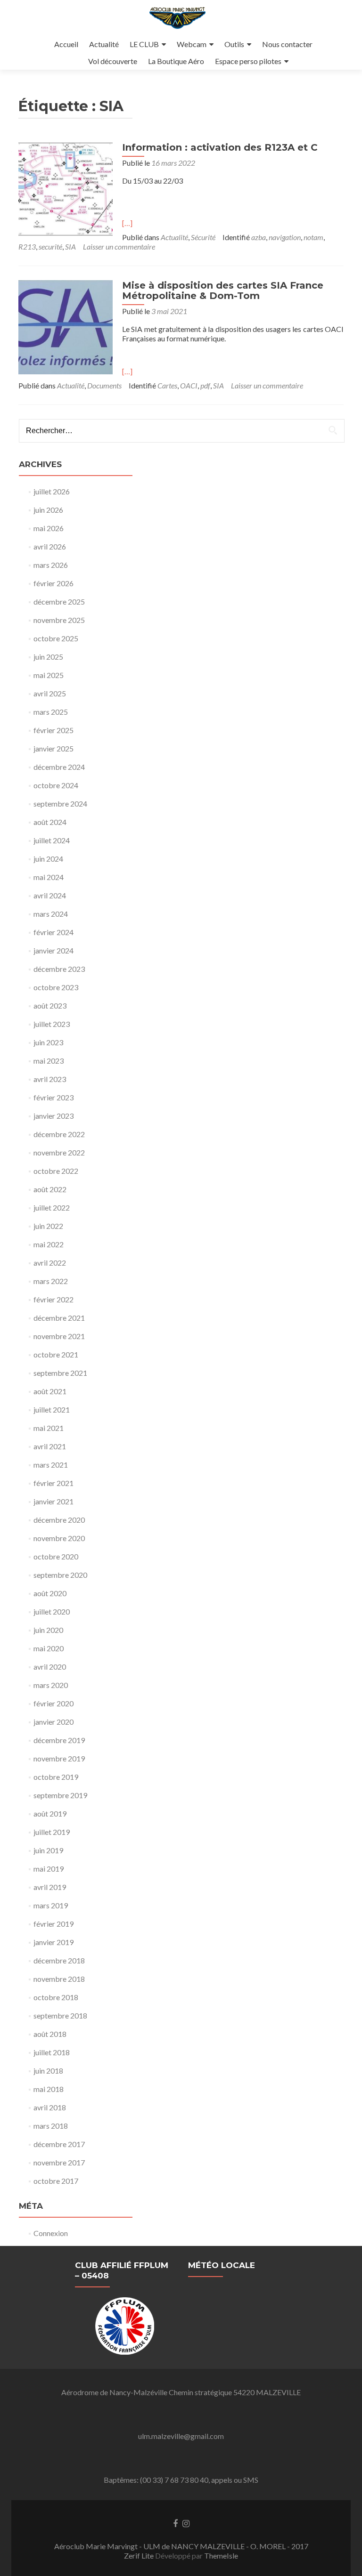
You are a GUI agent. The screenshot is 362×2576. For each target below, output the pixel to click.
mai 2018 (49, 2089)
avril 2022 (50, 1263)
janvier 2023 (53, 1116)
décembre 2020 (59, 1520)
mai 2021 (49, 1428)
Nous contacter (287, 44)
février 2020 (53, 1703)
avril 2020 (50, 1667)
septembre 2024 (60, 803)
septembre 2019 (60, 1795)
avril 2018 (50, 2107)
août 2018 (50, 2034)
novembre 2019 (59, 1758)
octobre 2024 (56, 785)
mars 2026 (51, 565)
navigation (285, 237)
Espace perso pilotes (248, 61)
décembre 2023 (59, 969)
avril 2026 (50, 546)
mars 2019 (51, 1905)
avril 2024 (50, 895)
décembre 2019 (59, 1740)
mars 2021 (51, 1465)
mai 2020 (49, 1648)
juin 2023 (48, 1042)
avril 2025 (50, 693)
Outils (234, 44)
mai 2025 (49, 675)
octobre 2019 (56, 1777)
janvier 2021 (53, 1501)
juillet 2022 (52, 1207)
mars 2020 (51, 1685)
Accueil (66, 44)
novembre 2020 (59, 1538)
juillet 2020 (52, 1611)
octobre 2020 (56, 1556)
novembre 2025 (59, 620)
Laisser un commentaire (119, 246)
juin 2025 (48, 657)
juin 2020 (48, 1630)
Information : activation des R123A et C (220, 147)
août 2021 (50, 1391)
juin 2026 (48, 510)
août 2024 (50, 822)
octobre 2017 (56, 2181)
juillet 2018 (52, 2052)
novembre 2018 (59, 1979)
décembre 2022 (59, 1134)
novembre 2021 (59, 1336)
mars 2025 (51, 712)
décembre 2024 (59, 767)
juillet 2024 (52, 840)
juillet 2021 (52, 1409)
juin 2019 (48, 1850)
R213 (27, 246)
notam (313, 237)
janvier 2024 (53, 950)
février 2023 (53, 1097)
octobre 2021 (56, 1354)
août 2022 (50, 1189)
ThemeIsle (221, 2556)
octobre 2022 (56, 1171)
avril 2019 (50, 1887)
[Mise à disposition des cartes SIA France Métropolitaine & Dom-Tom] (66, 326)
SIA (70, 246)
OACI (189, 385)
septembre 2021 (60, 1373)
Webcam (192, 44)
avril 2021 (50, 1446)
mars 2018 (51, 2126)
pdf (205, 385)
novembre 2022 (59, 1152)
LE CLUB (144, 44)
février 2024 (53, 932)
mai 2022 (49, 1244)
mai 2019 (49, 1869)
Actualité (104, 44)
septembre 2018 (60, 2015)
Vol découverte (113, 61)
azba (259, 237)
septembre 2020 (60, 1575)
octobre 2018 (56, 1997)
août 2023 (50, 1005)
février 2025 (53, 730)
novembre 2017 (59, 2162)
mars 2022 (51, 1281)
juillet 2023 (52, 1024)
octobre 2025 (56, 638)
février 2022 (53, 1299)
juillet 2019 (52, 1832)
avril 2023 (50, 1079)
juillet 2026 (52, 491)
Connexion (51, 2233)
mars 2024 (51, 914)
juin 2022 (48, 1226)
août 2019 (50, 1813)
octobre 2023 (56, 987)
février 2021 (53, 1483)
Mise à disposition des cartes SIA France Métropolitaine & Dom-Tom (223, 291)
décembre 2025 (59, 602)
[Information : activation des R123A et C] (66, 188)
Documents (104, 385)
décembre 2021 (59, 1318)
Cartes (167, 385)
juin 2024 (48, 859)
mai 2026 (49, 528)
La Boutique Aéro (176, 61)
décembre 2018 (59, 1960)
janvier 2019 (53, 1942)
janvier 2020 (53, 1722)
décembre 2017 (59, 2144)
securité (50, 246)
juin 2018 (48, 2071)
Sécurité (203, 237)
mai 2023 (49, 1061)
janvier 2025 (53, 748)
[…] (127, 223)
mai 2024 (49, 877)
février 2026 (53, 583)
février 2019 (53, 1924)
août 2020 (50, 1593)
